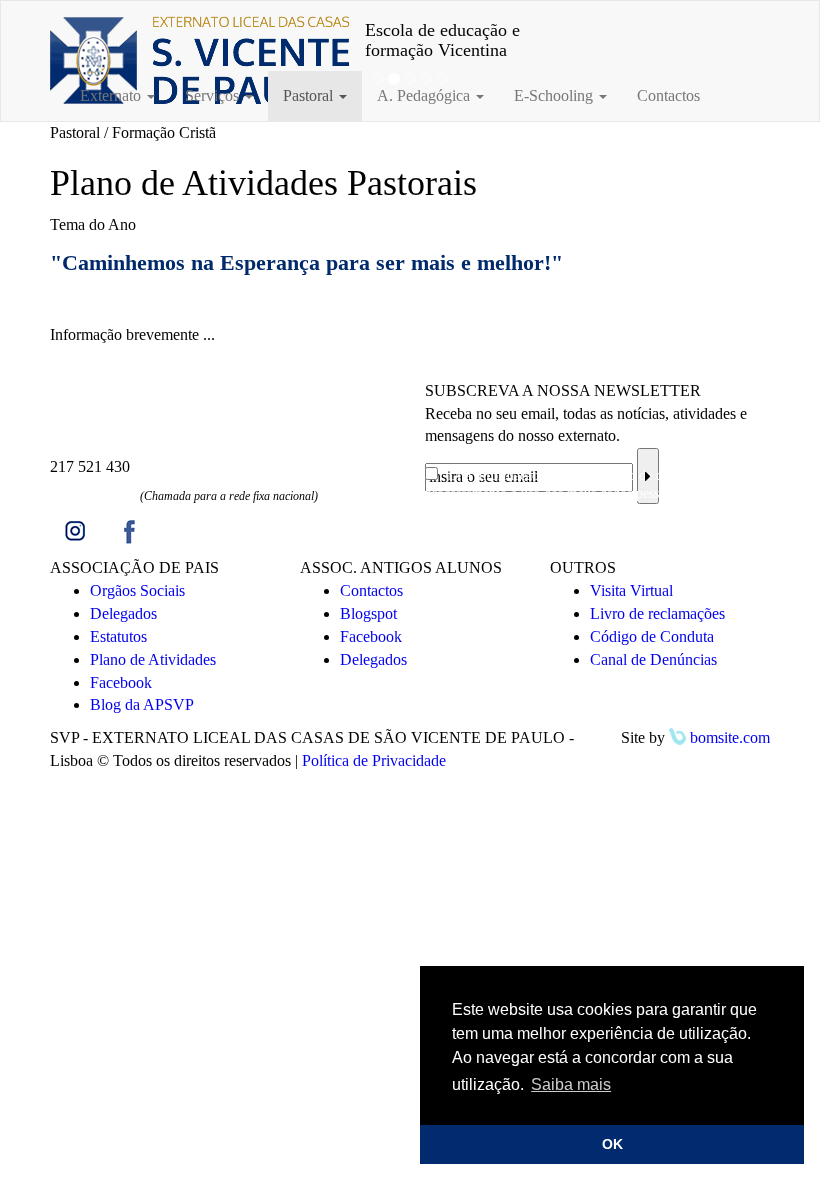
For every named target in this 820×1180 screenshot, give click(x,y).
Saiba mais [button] (571, 1084)
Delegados (123, 613)
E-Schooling (555, 95)
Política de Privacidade (374, 760)
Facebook (121, 682)
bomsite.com (728, 737)
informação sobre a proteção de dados (581, 475)
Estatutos (118, 636)
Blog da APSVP (142, 704)
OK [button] (612, 1144)
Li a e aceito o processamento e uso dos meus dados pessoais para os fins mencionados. (587, 493)
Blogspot (368, 613)
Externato (112, 95)
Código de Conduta (652, 636)
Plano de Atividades (153, 659)
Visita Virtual (631, 590)
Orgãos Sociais (137, 590)
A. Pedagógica (425, 95)
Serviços (214, 95)
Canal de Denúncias (653, 659)
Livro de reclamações (657, 613)
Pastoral (310, 95)
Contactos (668, 95)
